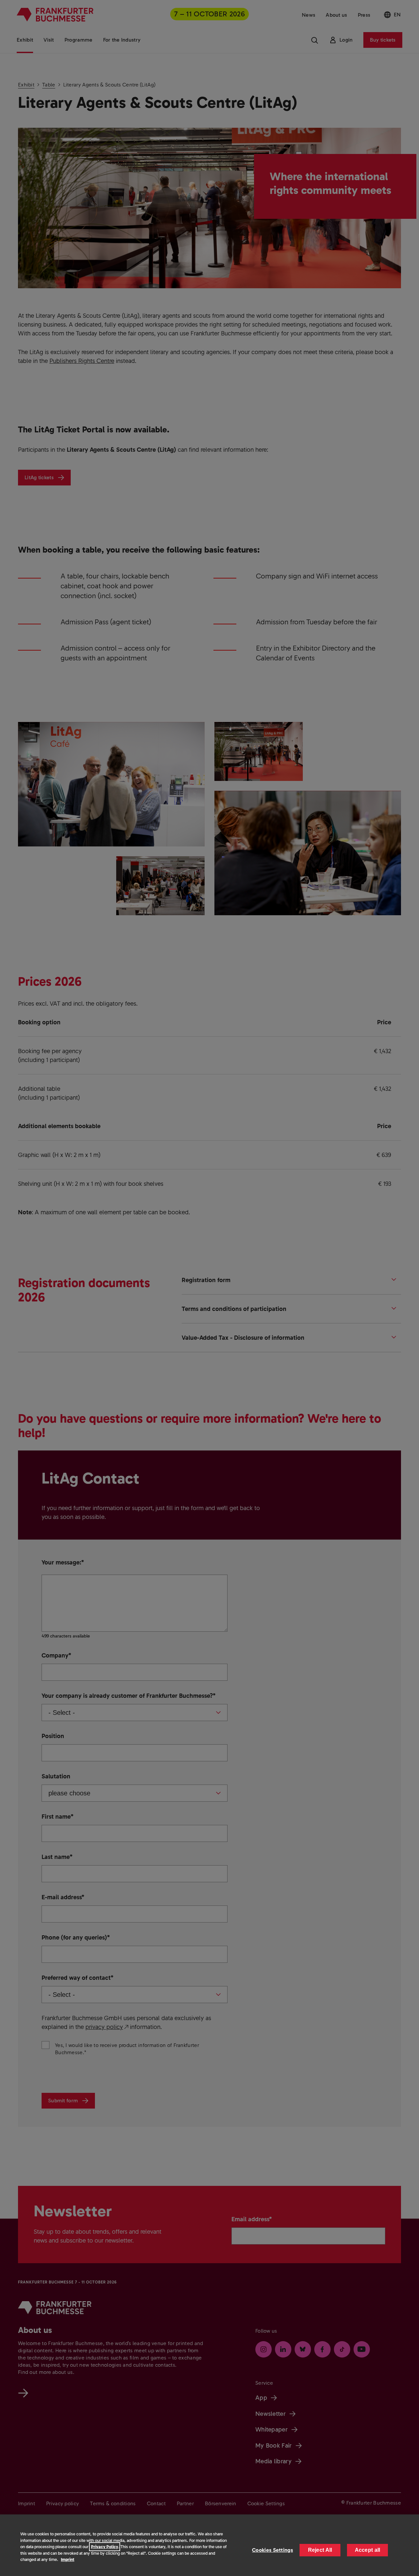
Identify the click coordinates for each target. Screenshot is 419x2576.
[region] (209, 2545)
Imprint (68, 2559)
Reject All (320, 2550)
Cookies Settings (273, 2550)
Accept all (368, 2550)
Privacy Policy (105, 2547)
